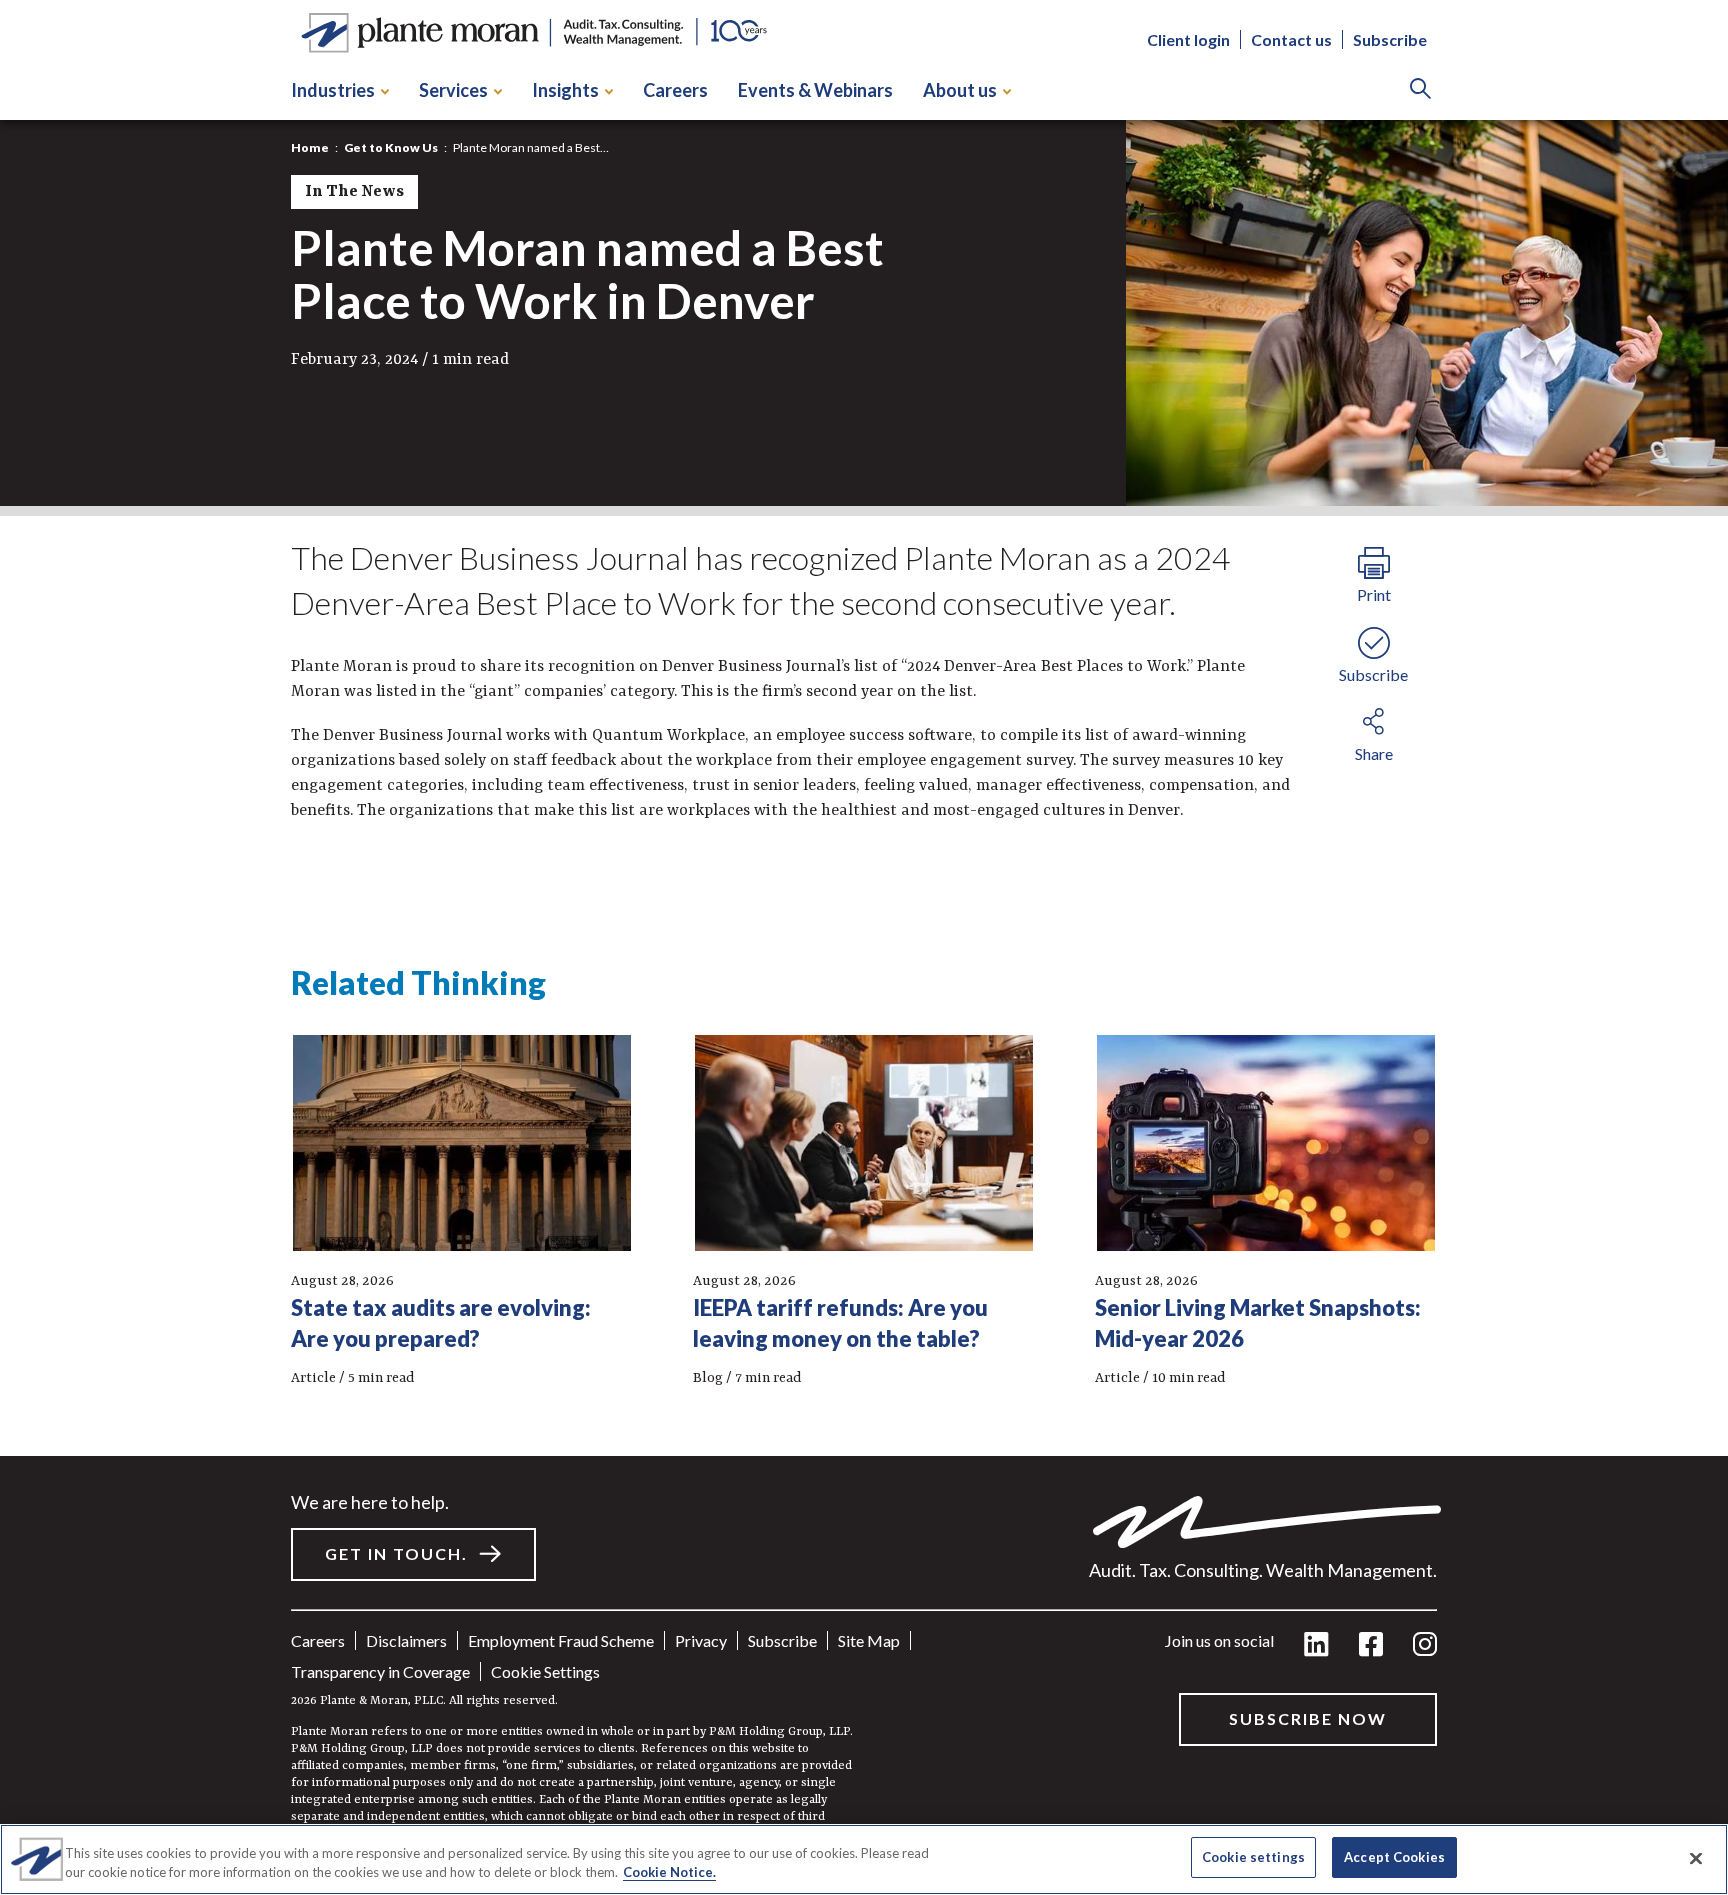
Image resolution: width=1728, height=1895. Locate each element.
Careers (675, 90)
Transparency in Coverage (380, 1671)
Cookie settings (545, 1671)
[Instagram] (1425, 1645)
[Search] (1420, 90)
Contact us (1291, 40)
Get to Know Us (391, 147)
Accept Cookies (1394, 1857)
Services (453, 90)
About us (960, 90)
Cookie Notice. (669, 1873)
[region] (864, 1859)
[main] (864, 947)
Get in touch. (396, 1553)
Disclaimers (406, 1640)
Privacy (701, 1640)
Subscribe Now (1308, 1718)
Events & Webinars (815, 90)
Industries (333, 90)
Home (310, 147)
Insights (565, 90)
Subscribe (1390, 40)
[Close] (1696, 1858)
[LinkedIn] (1316, 1645)
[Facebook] (1371, 1645)
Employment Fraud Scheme (561, 1640)
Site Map (869, 1640)
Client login (1188, 40)
